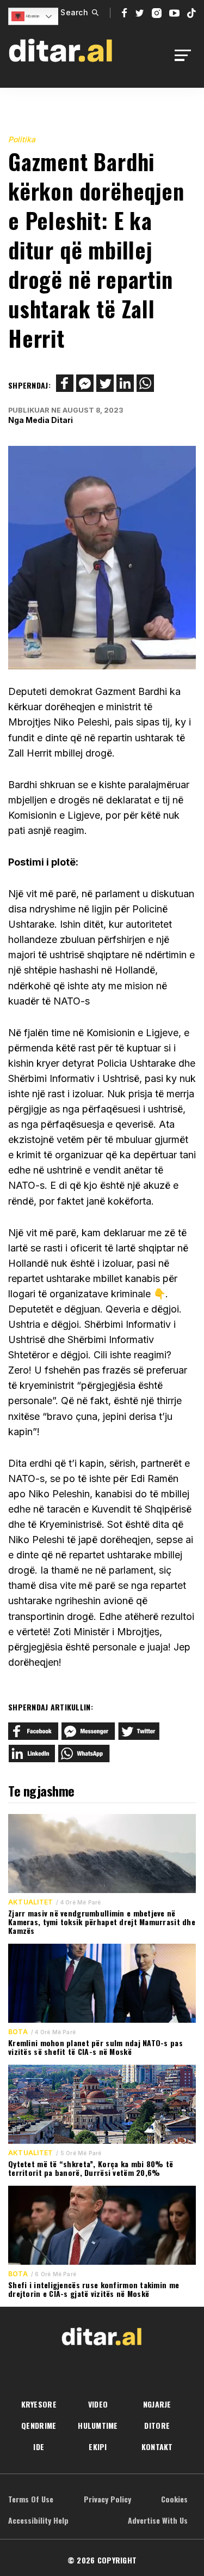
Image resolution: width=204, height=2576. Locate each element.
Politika (22, 139)
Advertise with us (158, 2520)
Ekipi (98, 2447)
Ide (39, 2447)
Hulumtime (98, 2425)
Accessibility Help (38, 2520)
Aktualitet (30, 1902)
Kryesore (39, 2404)
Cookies (174, 2499)
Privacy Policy (107, 2499)
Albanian (32, 16)
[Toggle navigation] (186, 55)
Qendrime (39, 2425)
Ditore (157, 2425)
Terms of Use (31, 2499)
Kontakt (157, 2447)
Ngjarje (157, 2404)
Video (98, 2404)
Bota (18, 2032)
